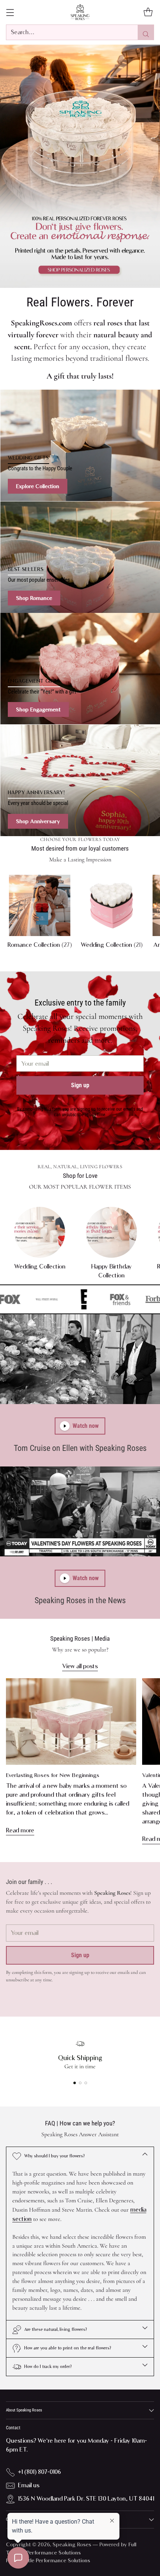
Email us (29, 2485)
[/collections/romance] (80, 166)
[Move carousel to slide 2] (80, 2083)
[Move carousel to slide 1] (75, 2083)
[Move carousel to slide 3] (86, 2083)
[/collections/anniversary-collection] (80, 780)
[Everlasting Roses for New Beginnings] (71, 1721)
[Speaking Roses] (80, 12)
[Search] (146, 32)
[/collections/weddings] (80, 445)
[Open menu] (10, 12)
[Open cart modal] (148, 12)
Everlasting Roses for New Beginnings (53, 1775)
